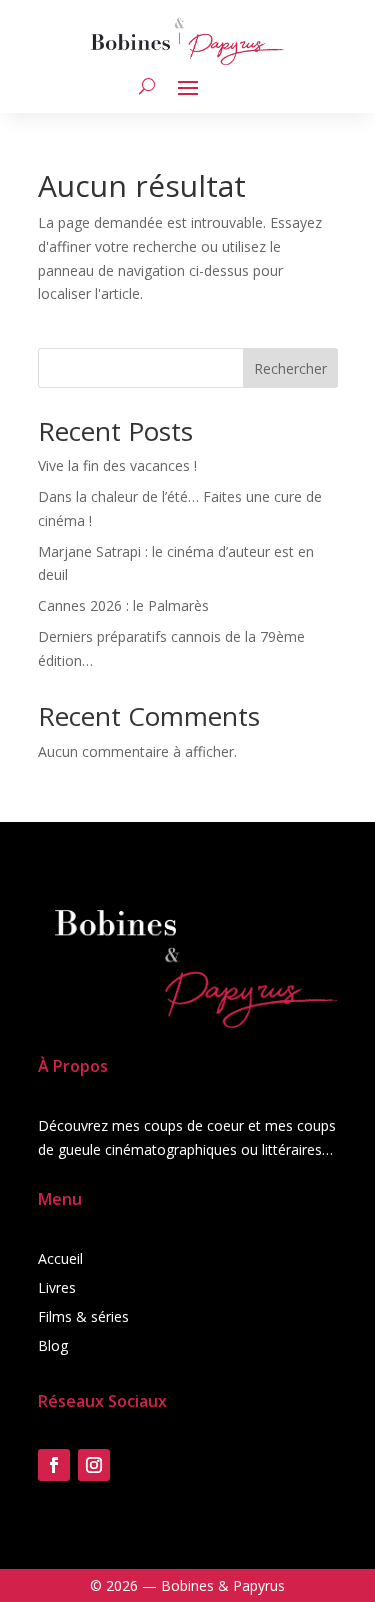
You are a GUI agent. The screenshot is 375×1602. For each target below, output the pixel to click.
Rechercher (290, 368)
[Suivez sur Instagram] (94, 1465)
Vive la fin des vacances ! (117, 465)
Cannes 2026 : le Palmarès (123, 605)
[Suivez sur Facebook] (54, 1465)
